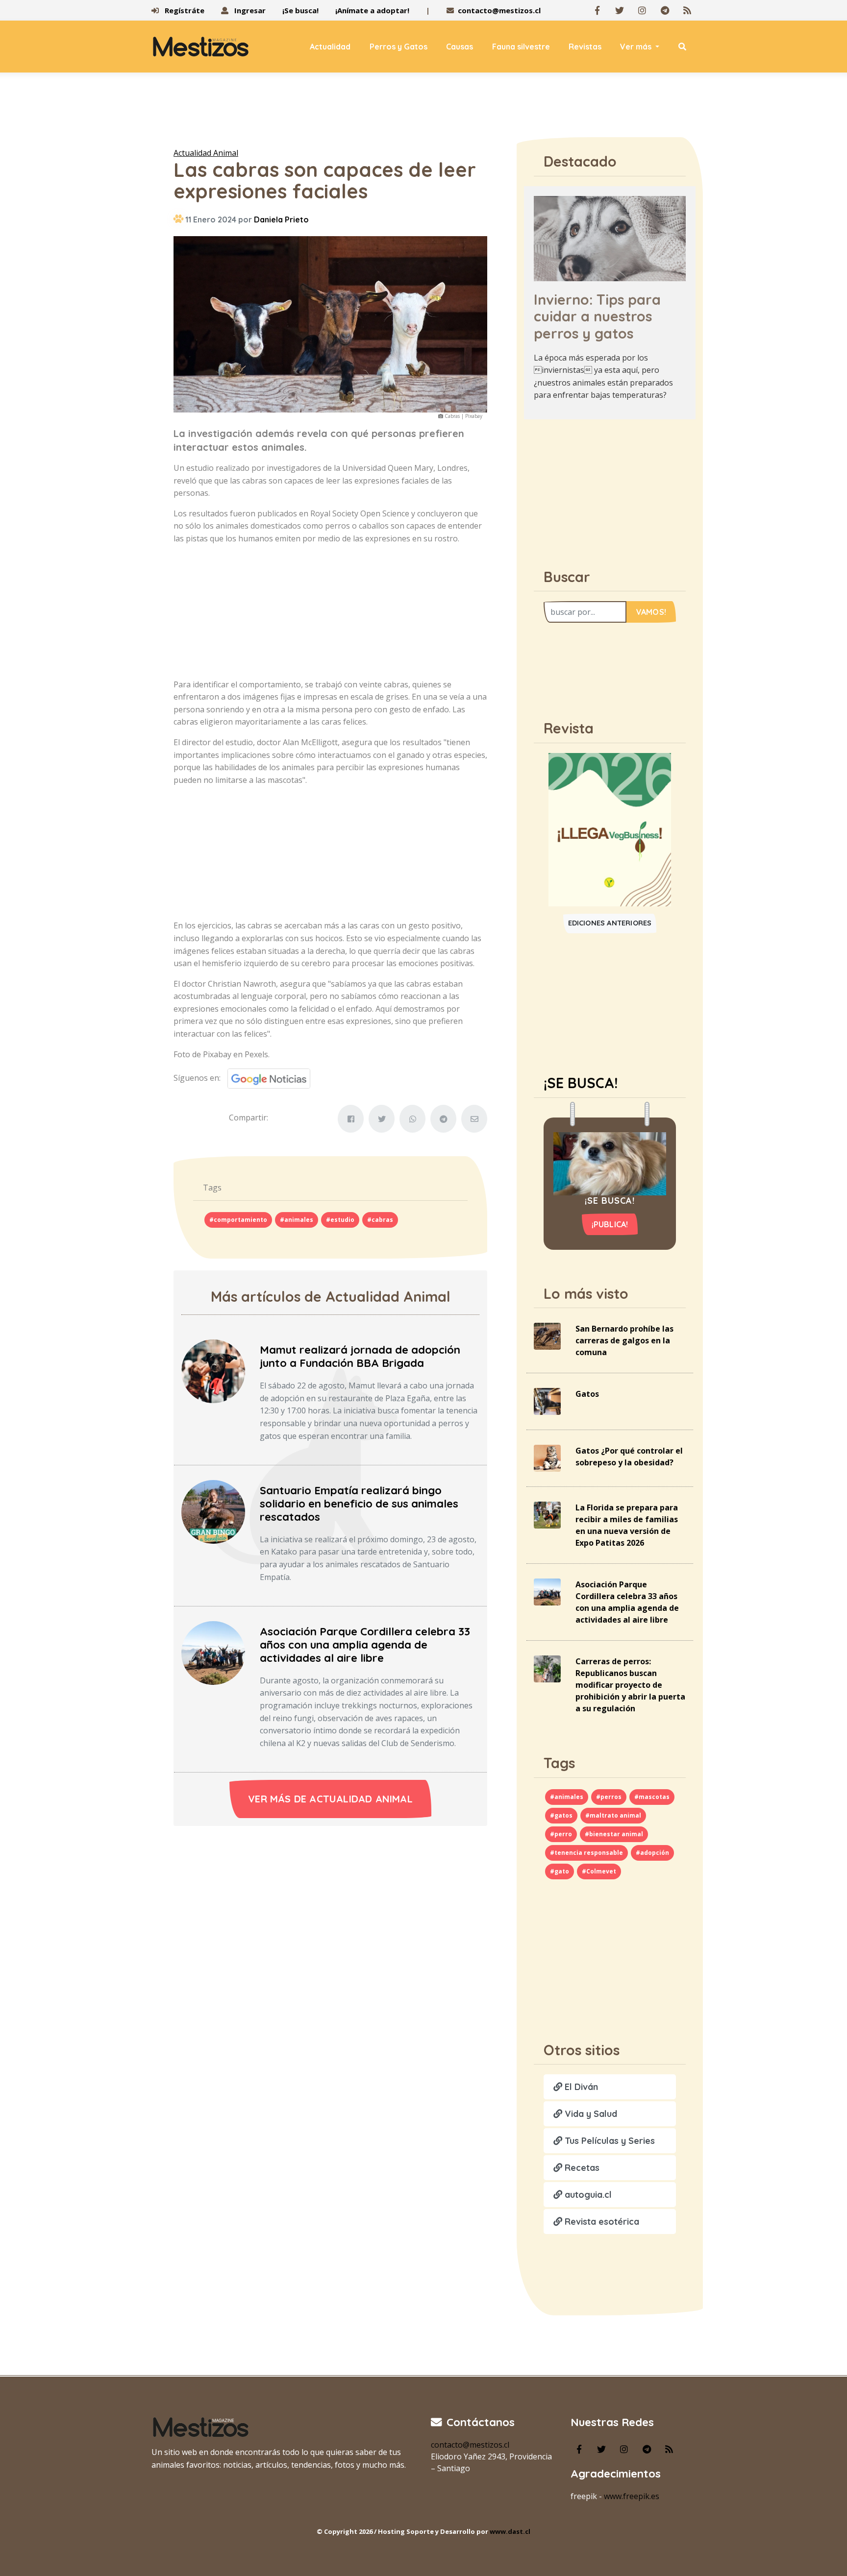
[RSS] (687, 10)
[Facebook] (597, 10)
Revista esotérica (601, 2222)
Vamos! (651, 612)
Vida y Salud (590, 2114)
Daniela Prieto (281, 219)
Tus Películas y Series (609, 2141)
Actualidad (330, 47)
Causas (460, 47)
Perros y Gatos (399, 47)
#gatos (561, 1815)
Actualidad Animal (206, 153)
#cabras (380, 1220)
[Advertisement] (423, 112)
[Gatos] (547, 1401)
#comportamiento (238, 1220)
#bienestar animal (614, 1834)
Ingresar (249, 10)
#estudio (340, 1220)
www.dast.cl (510, 2531)
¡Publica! (610, 1224)
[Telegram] (665, 10)
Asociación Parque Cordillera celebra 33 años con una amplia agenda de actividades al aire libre (365, 1645)
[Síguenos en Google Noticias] (265, 1078)
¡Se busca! (300, 10)
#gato (560, 1871)
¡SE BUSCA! (581, 1083)
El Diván (580, 2087)
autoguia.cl (587, 2195)
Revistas (585, 47)
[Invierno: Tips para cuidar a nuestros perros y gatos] (610, 238)
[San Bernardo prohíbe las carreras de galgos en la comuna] (547, 1336)
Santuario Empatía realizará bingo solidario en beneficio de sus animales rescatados (359, 1504)
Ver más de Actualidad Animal (330, 1799)
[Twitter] (620, 10)
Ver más (637, 47)
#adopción (652, 1853)
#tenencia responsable (586, 1853)
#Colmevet (599, 1871)
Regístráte (184, 10)
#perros (609, 1797)
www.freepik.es (632, 2496)
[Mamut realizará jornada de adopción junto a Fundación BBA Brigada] (213, 1370)
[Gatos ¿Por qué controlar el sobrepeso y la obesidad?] (547, 1458)
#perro (561, 1834)
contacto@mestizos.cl (499, 10)
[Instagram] (642, 10)
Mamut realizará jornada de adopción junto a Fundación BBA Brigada (360, 1356)
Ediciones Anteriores (610, 923)
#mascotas (652, 1797)
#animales (297, 1220)
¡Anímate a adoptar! (372, 10)
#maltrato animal (613, 1815)
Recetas (581, 2168)
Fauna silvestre (521, 47)
